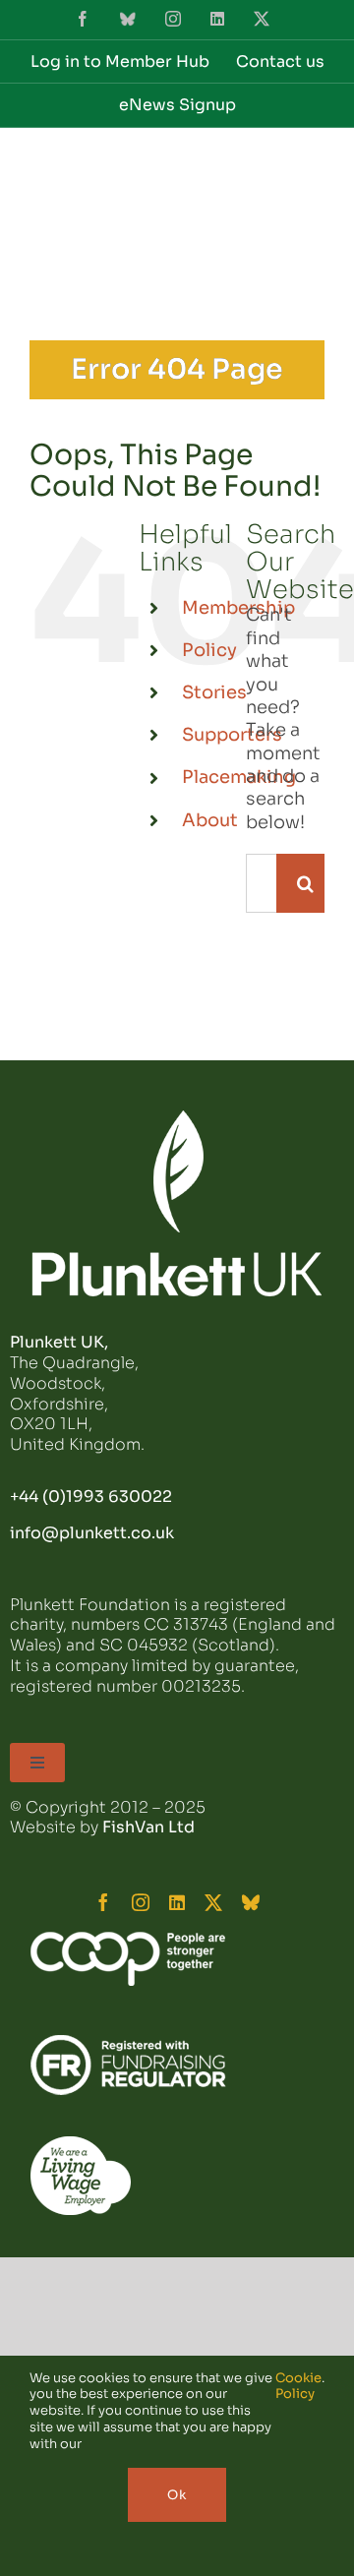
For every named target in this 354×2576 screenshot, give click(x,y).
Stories (214, 692)
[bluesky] (251, 1902)
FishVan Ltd (148, 1827)
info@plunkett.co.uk (92, 1533)
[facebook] (103, 1902)
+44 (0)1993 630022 (91, 1497)
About (210, 820)
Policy (209, 650)
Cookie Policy (298, 2387)
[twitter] (213, 1902)
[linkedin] (177, 1902)
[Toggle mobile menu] (314, 174)
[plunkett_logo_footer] (177, 1118)
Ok (177, 2495)
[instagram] (141, 1902)
